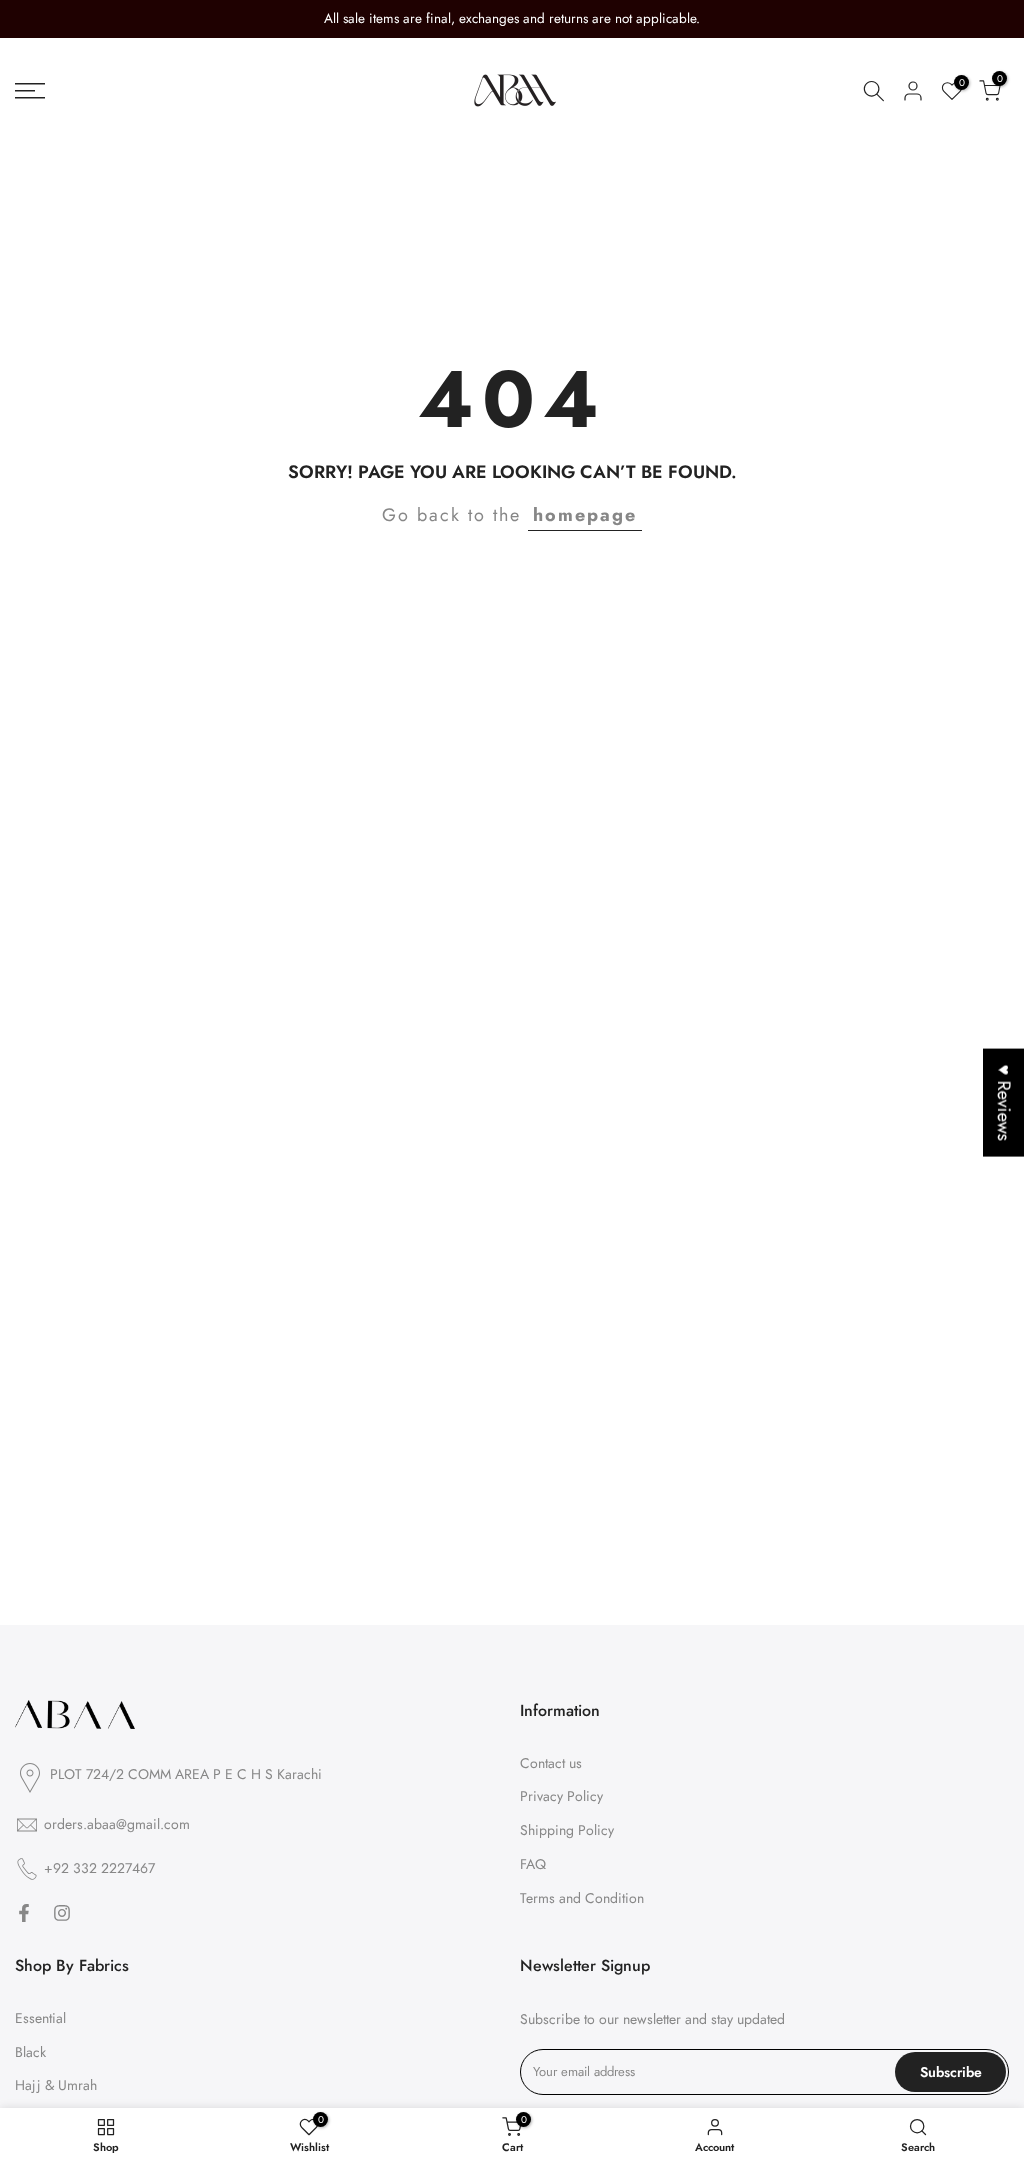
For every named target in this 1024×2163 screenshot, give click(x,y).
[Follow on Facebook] (24, 1913)
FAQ (533, 1864)
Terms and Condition (582, 1898)
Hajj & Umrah (56, 2085)
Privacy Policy (561, 1796)
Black (30, 2052)
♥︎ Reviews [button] (1004, 1102)
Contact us (551, 1763)
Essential (40, 2018)
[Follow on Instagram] (62, 1913)
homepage (585, 515)
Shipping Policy (567, 1830)
